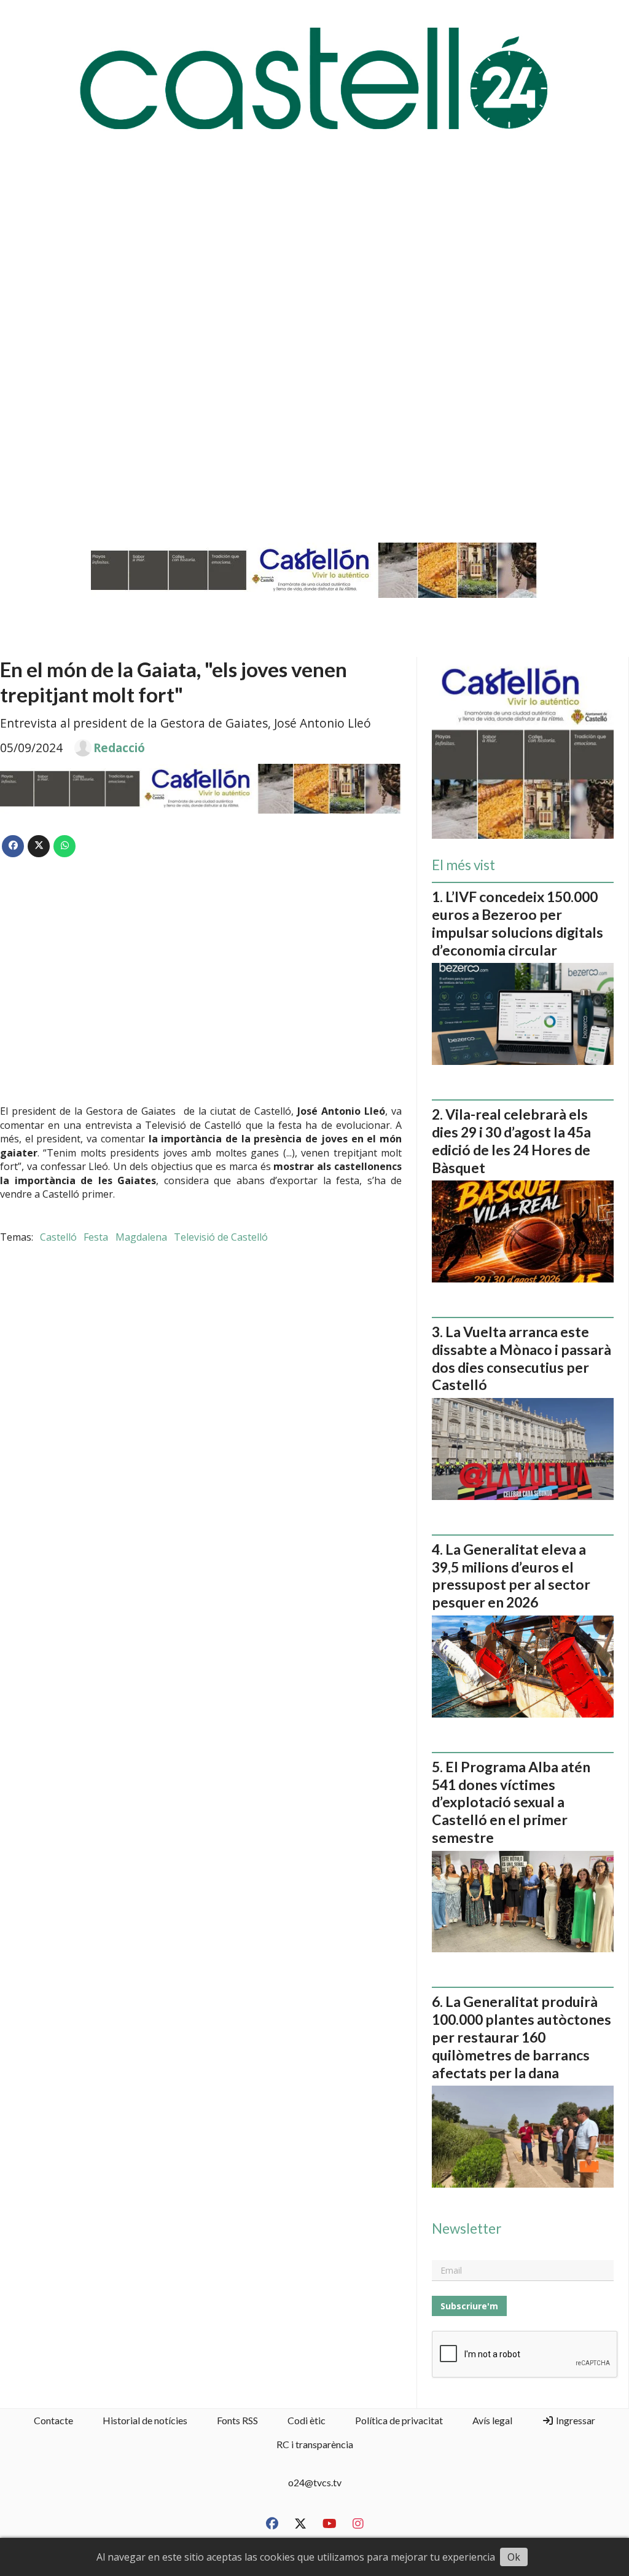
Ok (514, 2557)
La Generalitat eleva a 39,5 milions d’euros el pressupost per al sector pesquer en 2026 (511, 1576)
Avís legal (492, 2420)
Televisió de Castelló (221, 1237)
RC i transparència (315, 2444)
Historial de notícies (145, 2420)
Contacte (53, 2420)
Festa (96, 1237)
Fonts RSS (237, 2420)
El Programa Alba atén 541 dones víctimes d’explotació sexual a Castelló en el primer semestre (511, 1802)
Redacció (119, 748)
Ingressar (575, 2420)
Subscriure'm (469, 2306)
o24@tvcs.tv (315, 2482)
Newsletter (467, 2229)
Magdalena (141, 1237)
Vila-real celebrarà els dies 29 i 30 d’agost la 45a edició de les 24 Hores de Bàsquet (511, 1141)
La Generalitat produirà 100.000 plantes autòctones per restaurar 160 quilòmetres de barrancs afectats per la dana (522, 2037)
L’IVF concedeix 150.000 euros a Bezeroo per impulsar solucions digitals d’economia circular (518, 923)
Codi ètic (307, 2420)
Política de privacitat (399, 2420)
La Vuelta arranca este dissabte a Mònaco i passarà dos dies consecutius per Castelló (522, 1358)
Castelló (58, 1237)
